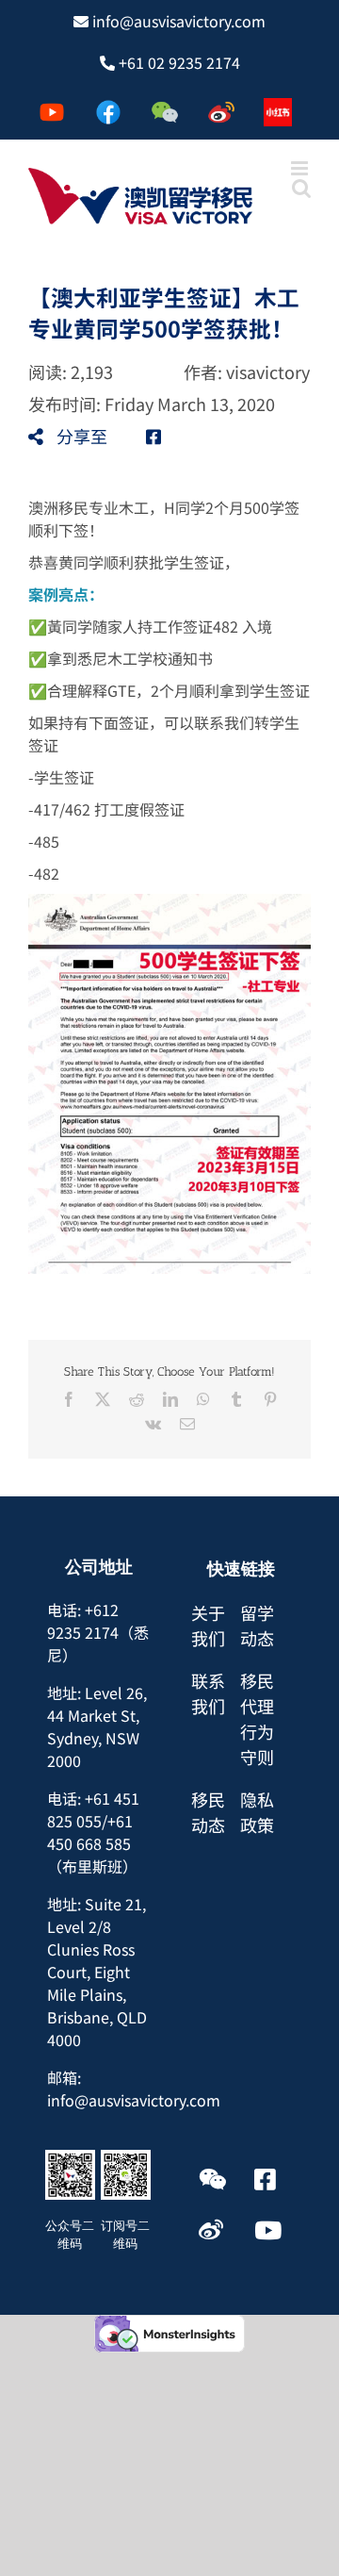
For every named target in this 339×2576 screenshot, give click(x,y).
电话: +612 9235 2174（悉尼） (98, 1632)
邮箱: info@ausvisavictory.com (134, 2089)
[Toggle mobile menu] (301, 168)
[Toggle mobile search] (301, 188)
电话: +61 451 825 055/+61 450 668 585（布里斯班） (93, 1832)
